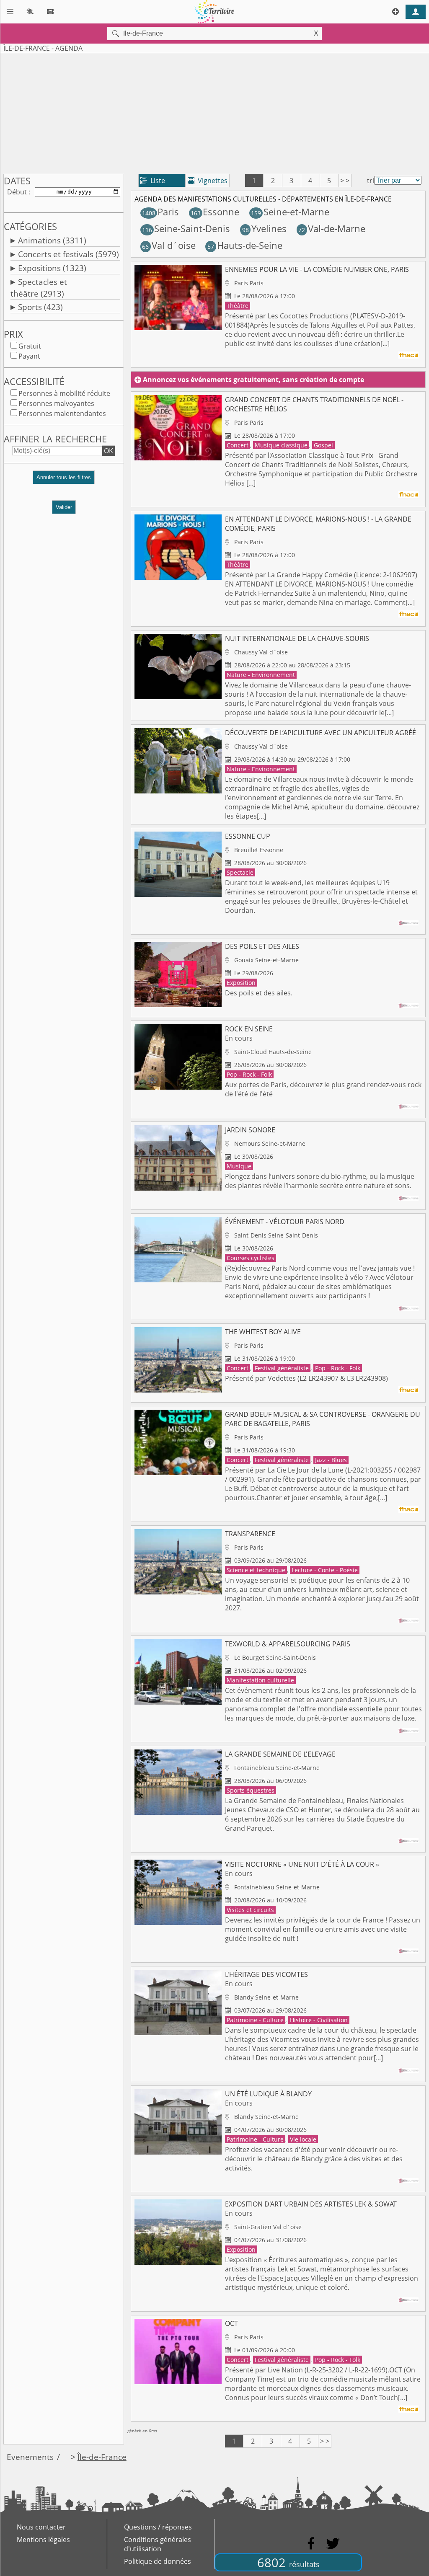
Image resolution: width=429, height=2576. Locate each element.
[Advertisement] (214, 112)
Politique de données (158, 2561)
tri (371, 181)
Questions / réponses (158, 2527)
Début (17, 192)
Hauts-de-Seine (245, 245)
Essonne (215, 212)
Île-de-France (102, 2457)
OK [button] (109, 451)
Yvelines (264, 229)
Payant (29, 356)
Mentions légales (43, 2540)
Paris (160, 212)
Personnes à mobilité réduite (64, 393)
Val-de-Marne (332, 229)
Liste (153, 181)
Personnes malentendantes (62, 413)
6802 (288, 2562)
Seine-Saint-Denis (186, 229)
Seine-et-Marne (290, 212)
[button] (64, 481)
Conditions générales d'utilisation (158, 2544)
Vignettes (208, 181)
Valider (64, 507)
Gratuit (30, 346)
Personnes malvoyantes (56, 403)
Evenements (30, 2457)
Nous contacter (41, 2527)
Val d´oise (169, 245)
